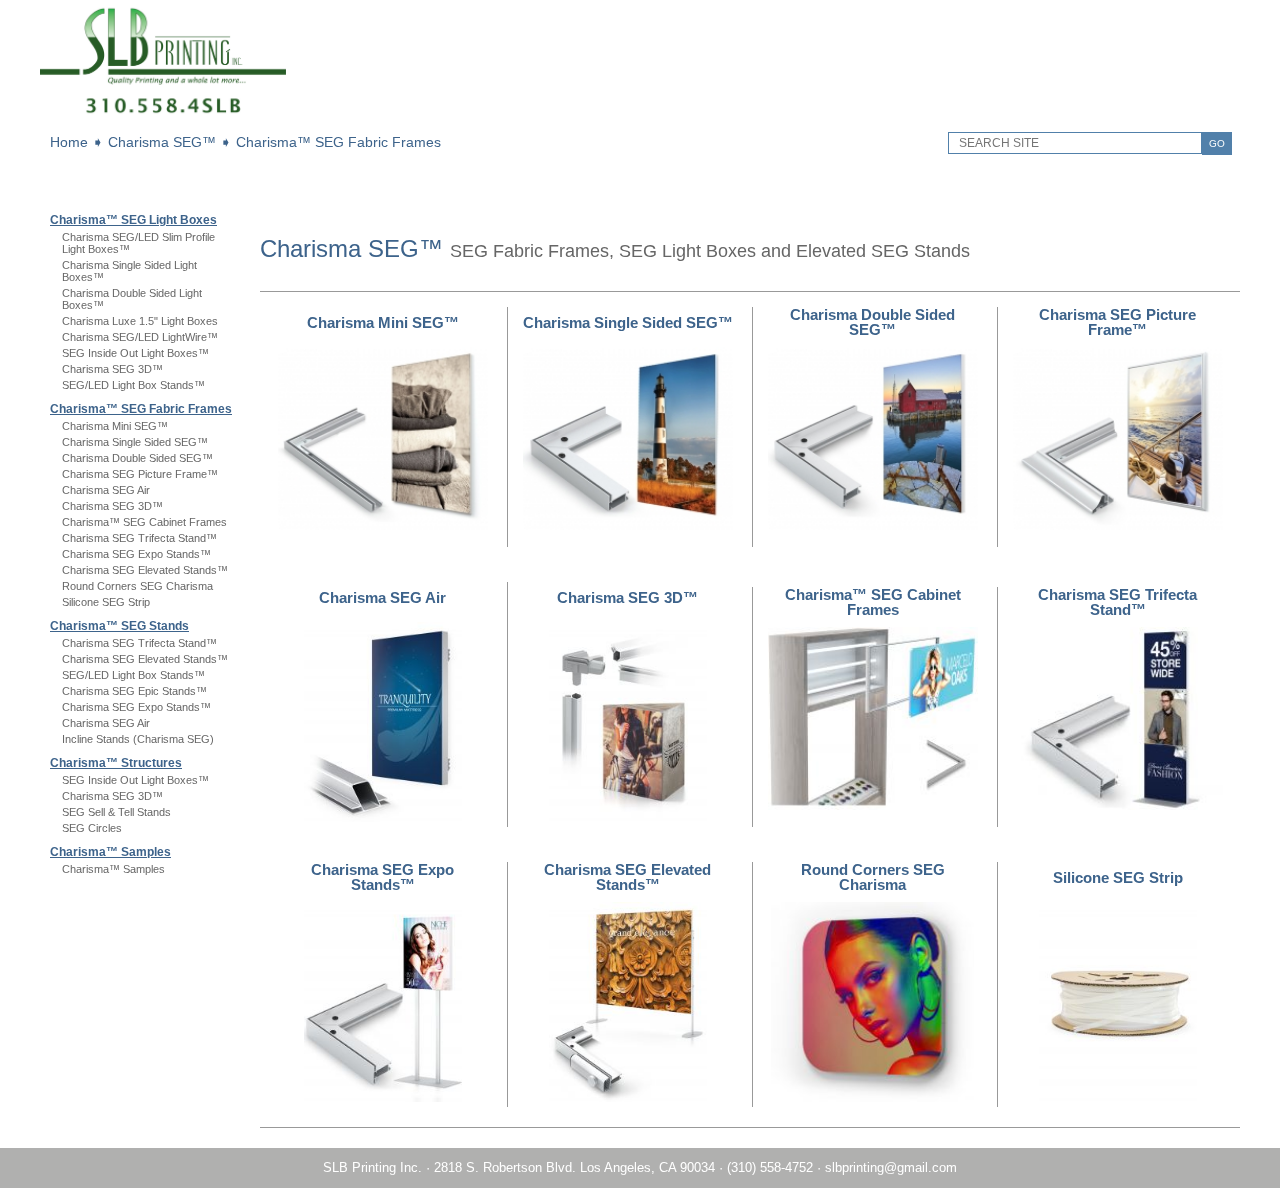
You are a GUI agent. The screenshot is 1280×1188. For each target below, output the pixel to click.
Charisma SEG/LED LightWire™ (140, 337)
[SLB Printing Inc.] (163, 115)
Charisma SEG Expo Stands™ (136, 554)
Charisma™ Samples (110, 852)
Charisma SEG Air (106, 490)
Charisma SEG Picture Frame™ (140, 474)
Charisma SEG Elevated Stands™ (145, 570)
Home (69, 142)
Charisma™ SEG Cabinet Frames (144, 522)
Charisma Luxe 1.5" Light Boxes (140, 321)
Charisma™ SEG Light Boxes (133, 220)
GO (1217, 143)
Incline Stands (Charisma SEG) (138, 739)
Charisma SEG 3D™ (112, 369)
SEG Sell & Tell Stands (116, 812)
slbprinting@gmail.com (891, 1167)
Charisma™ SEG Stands (119, 626)
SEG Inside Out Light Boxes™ (135, 353)
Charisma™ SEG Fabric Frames (338, 142)
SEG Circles (92, 828)
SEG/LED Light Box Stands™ (133, 385)
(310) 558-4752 (770, 1167)
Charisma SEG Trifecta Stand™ (139, 538)
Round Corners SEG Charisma (137, 586)
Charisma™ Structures (116, 763)
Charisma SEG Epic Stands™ (134, 691)
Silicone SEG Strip (106, 602)
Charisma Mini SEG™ (115, 426)
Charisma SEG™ (162, 142)
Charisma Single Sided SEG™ (135, 442)
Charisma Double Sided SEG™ (137, 458)
